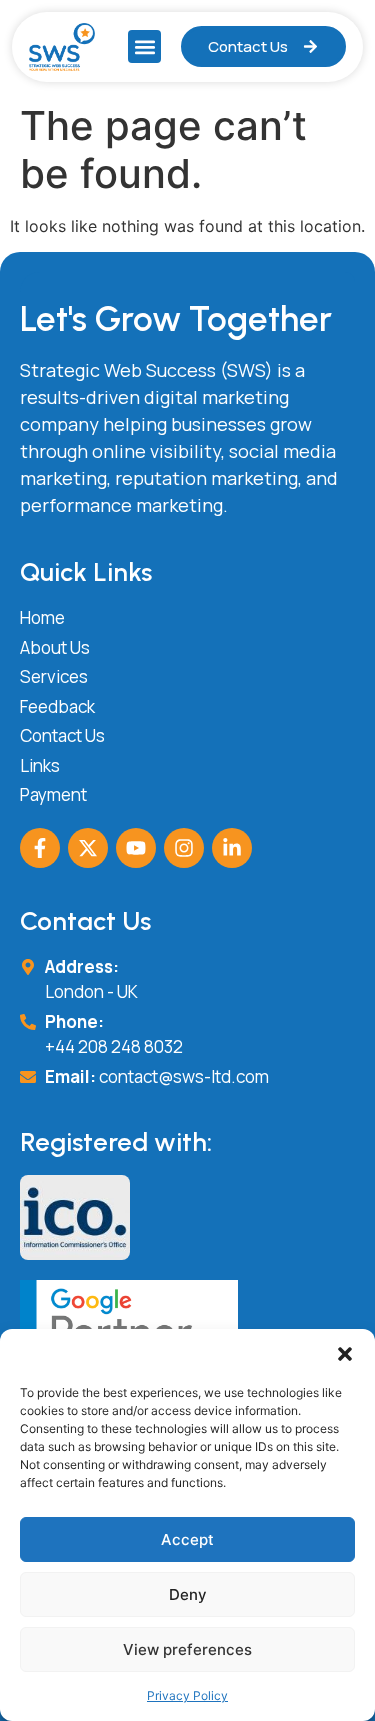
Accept (187, 1539)
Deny (188, 1594)
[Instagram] (184, 848)
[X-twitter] (88, 848)
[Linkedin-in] (232, 848)
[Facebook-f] (40, 848)
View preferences (187, 1649)
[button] (345, 1354)
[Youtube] (136, 848)
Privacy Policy (187, 1695)
